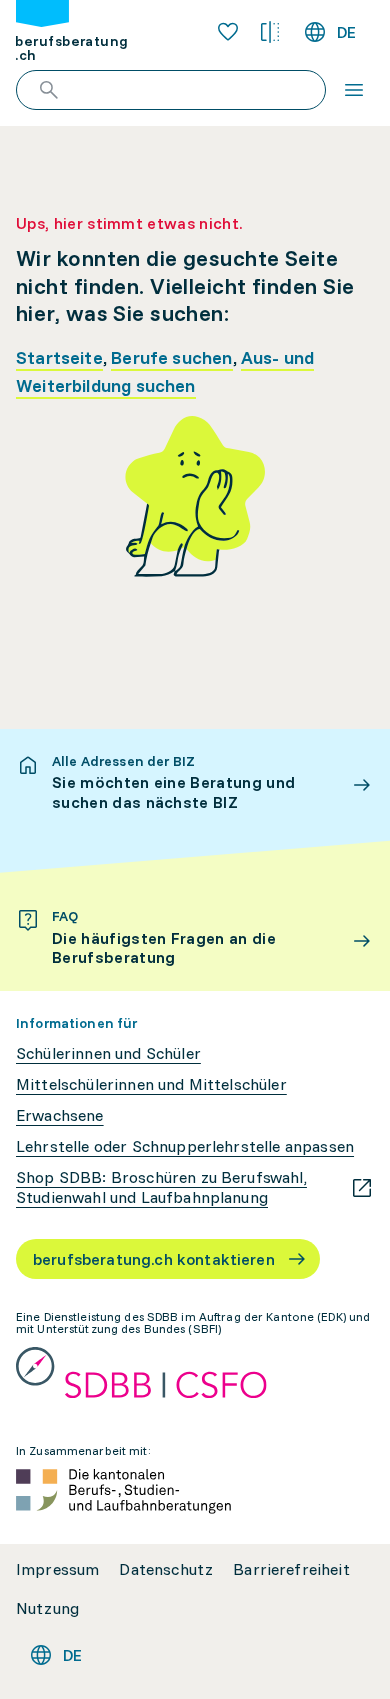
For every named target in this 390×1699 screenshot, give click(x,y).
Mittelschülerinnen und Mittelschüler (151, 1084)
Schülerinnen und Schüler (108, 1053)
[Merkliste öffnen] (228, 32)
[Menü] (354, 90)
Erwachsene (60, 1115)
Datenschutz (166, 1569)
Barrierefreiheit (291, 1569)
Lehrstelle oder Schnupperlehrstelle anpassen (185, 1146)
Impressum (57, 1569)
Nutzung (47, 1608)
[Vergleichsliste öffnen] (270, 32)
